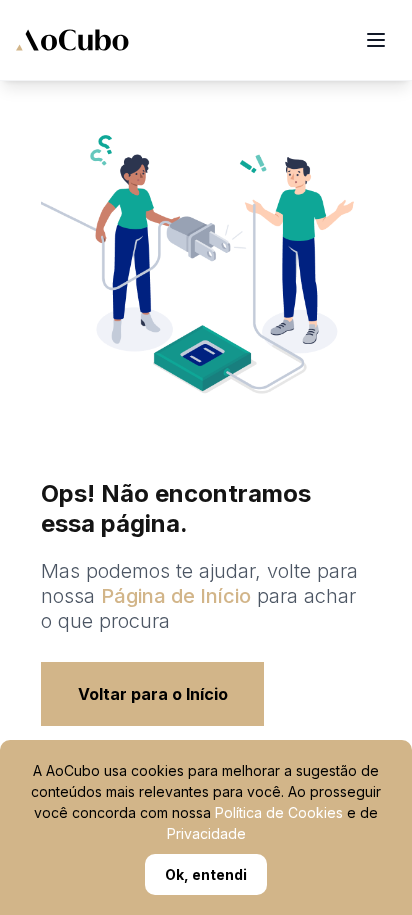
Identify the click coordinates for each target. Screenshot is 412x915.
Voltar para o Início (153, 694)
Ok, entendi (206, 874)
